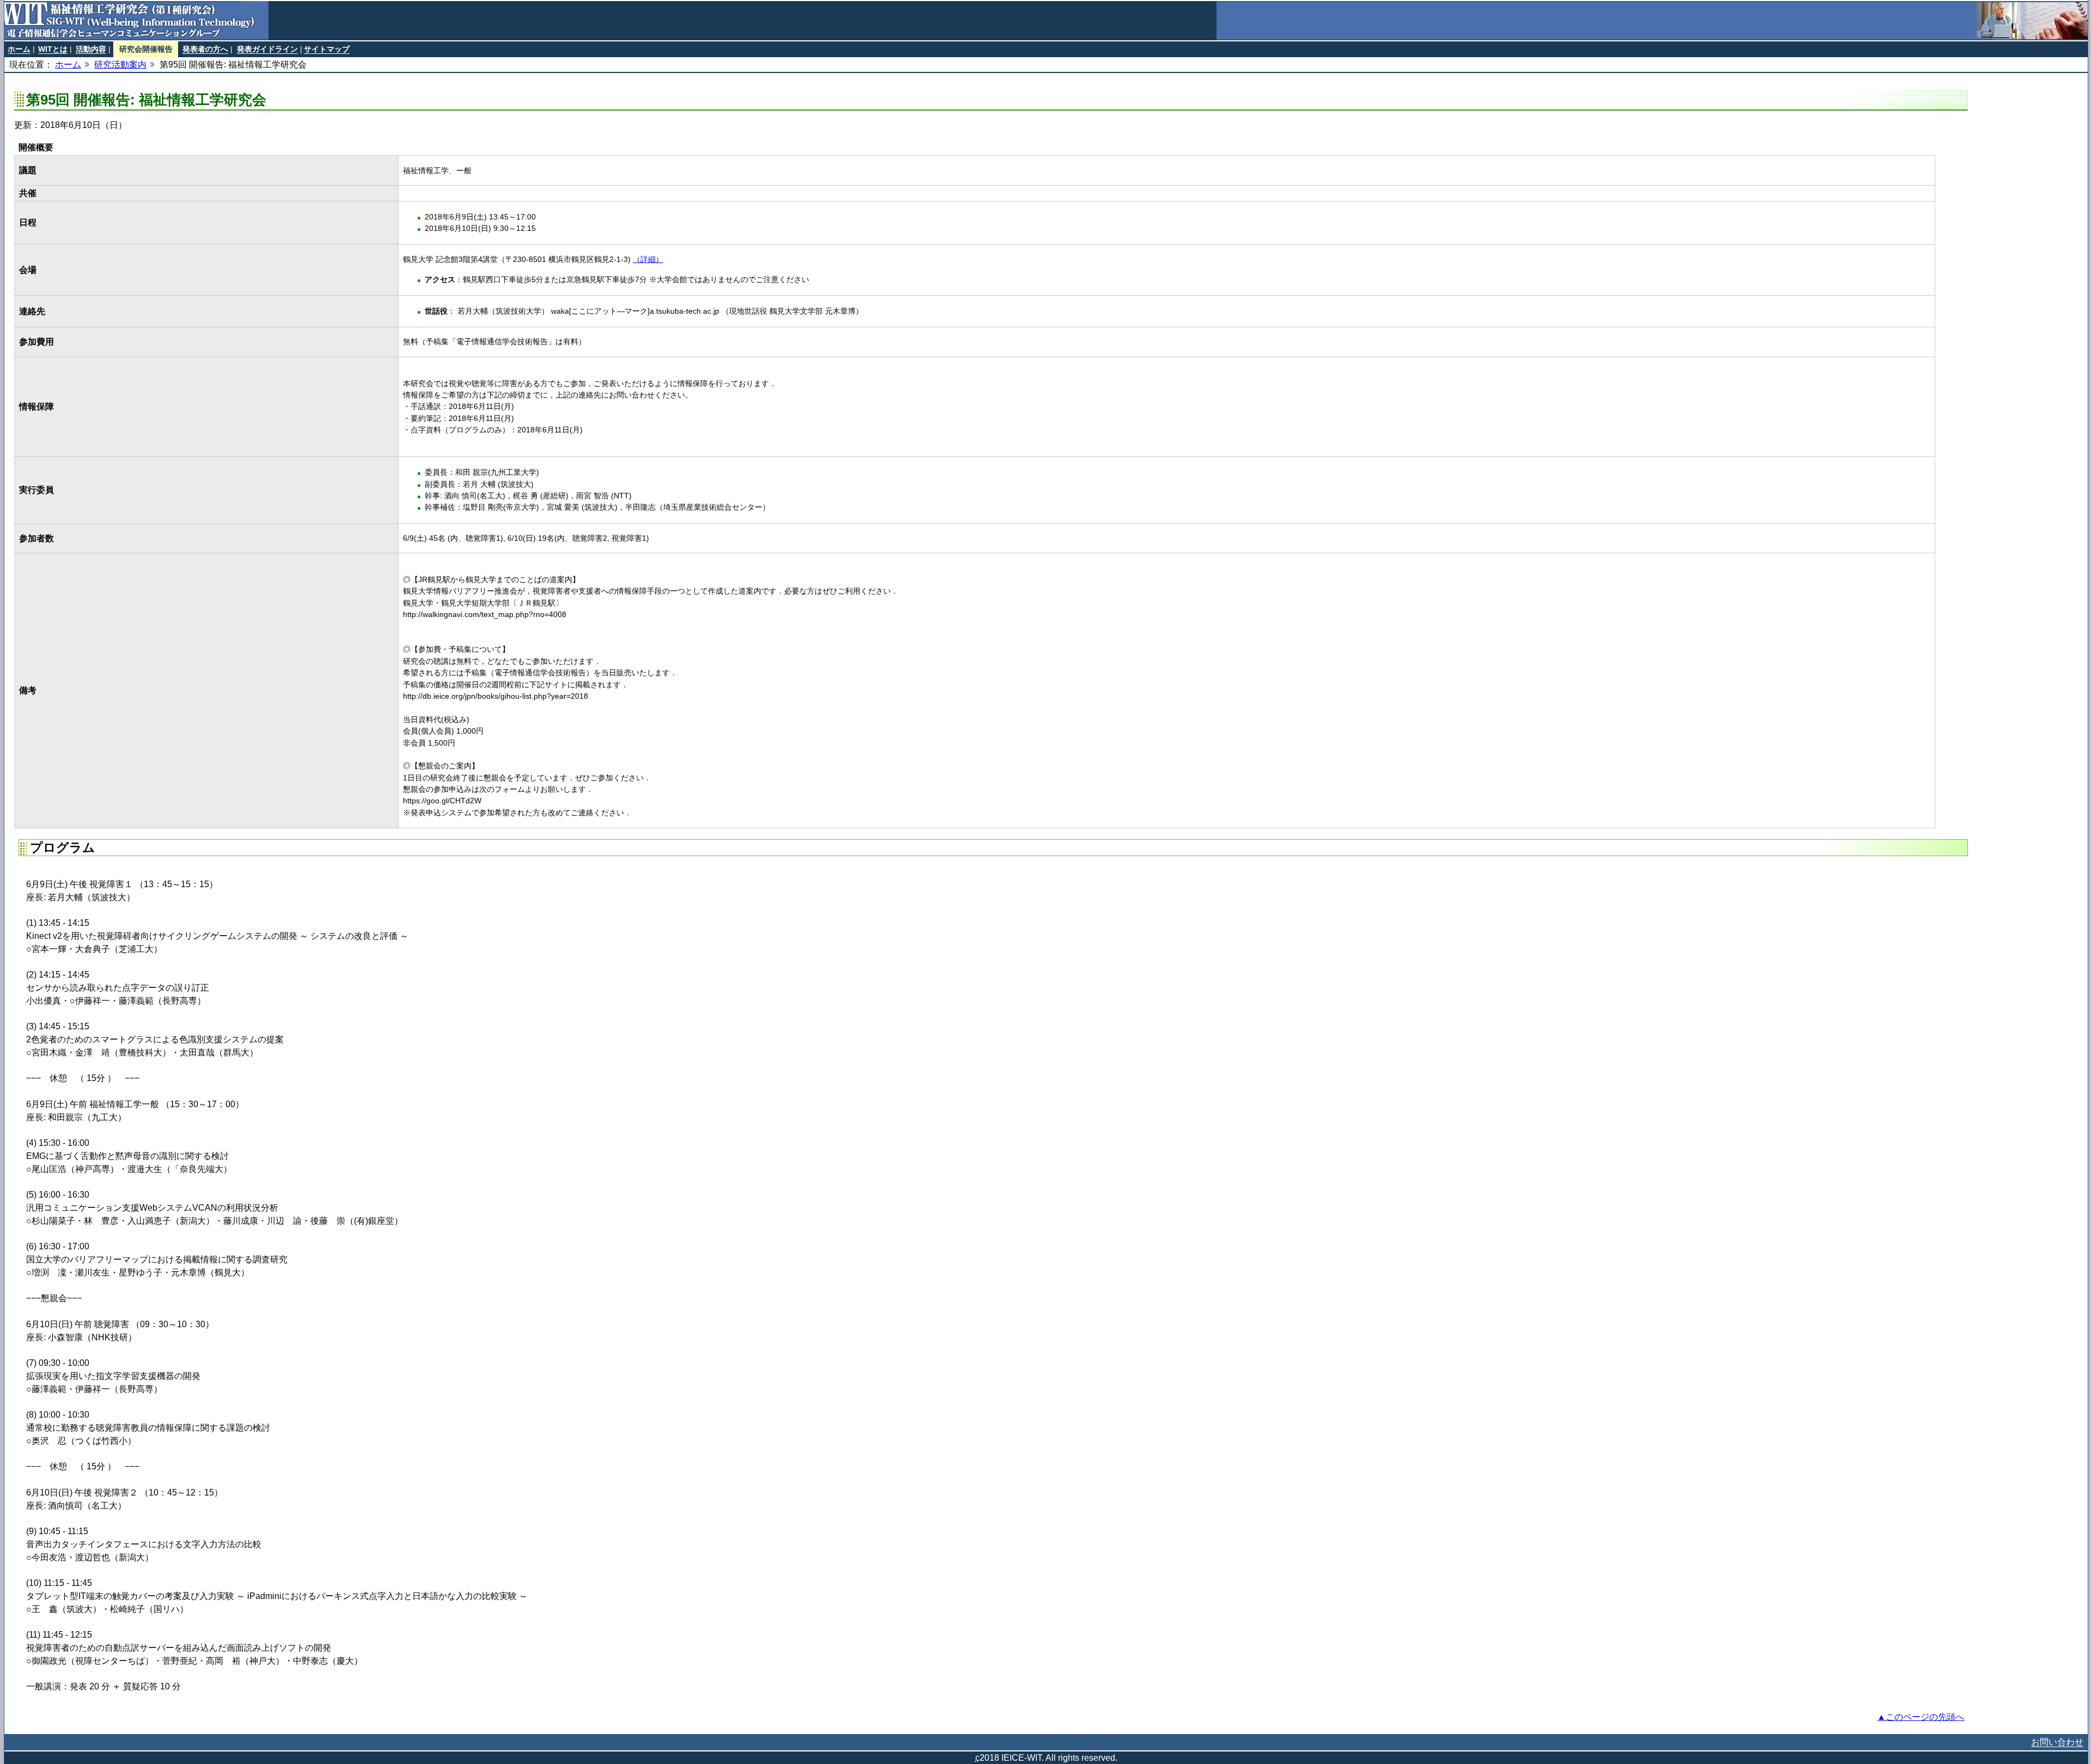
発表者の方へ (205, 49)
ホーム (19, 49)
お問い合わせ (2057, 1742)
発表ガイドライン (267, 49)
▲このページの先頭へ (1921, 1717)
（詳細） (648, 259)
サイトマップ (327, 49)
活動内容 (91, 49)
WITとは (53, 49)
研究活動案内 (120, 65)
